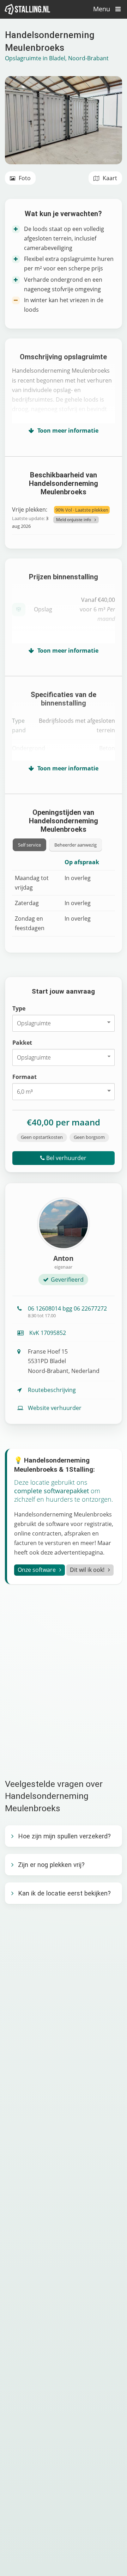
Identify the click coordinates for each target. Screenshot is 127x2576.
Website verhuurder (55, 1408)
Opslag (43, 609)
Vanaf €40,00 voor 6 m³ (97, 609)
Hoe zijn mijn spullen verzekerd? (64, 1836)
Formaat (25, 1077)
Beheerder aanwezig (75, 845)
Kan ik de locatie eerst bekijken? (64, 1893)
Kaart (109, 178)
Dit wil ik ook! (87, 1570)
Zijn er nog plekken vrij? (51, 1865)
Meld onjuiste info (74, 520)
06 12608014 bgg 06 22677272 (67, 1312)
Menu (102, 9)
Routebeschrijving (52, 1390)
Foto (24, 178)
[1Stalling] (28, 9)
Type (19, 1008)
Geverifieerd (67, 1280)
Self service (29, 845)
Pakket (22, 1043)
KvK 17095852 (47, 1333)
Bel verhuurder (66, 1158)
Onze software (37, 1570)
